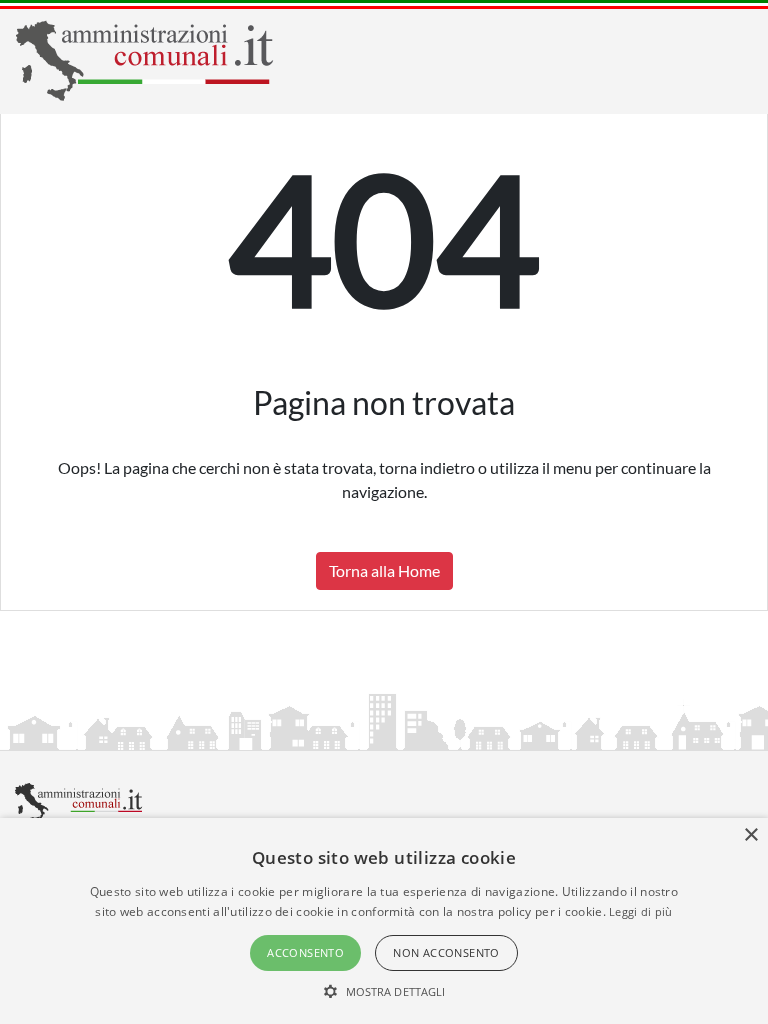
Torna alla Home (384, 570)
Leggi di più (641, 911)
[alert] (384, 921)
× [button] (750, 835)
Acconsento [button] (305, 952)
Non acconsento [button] (446, 952)
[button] (384, 991)
